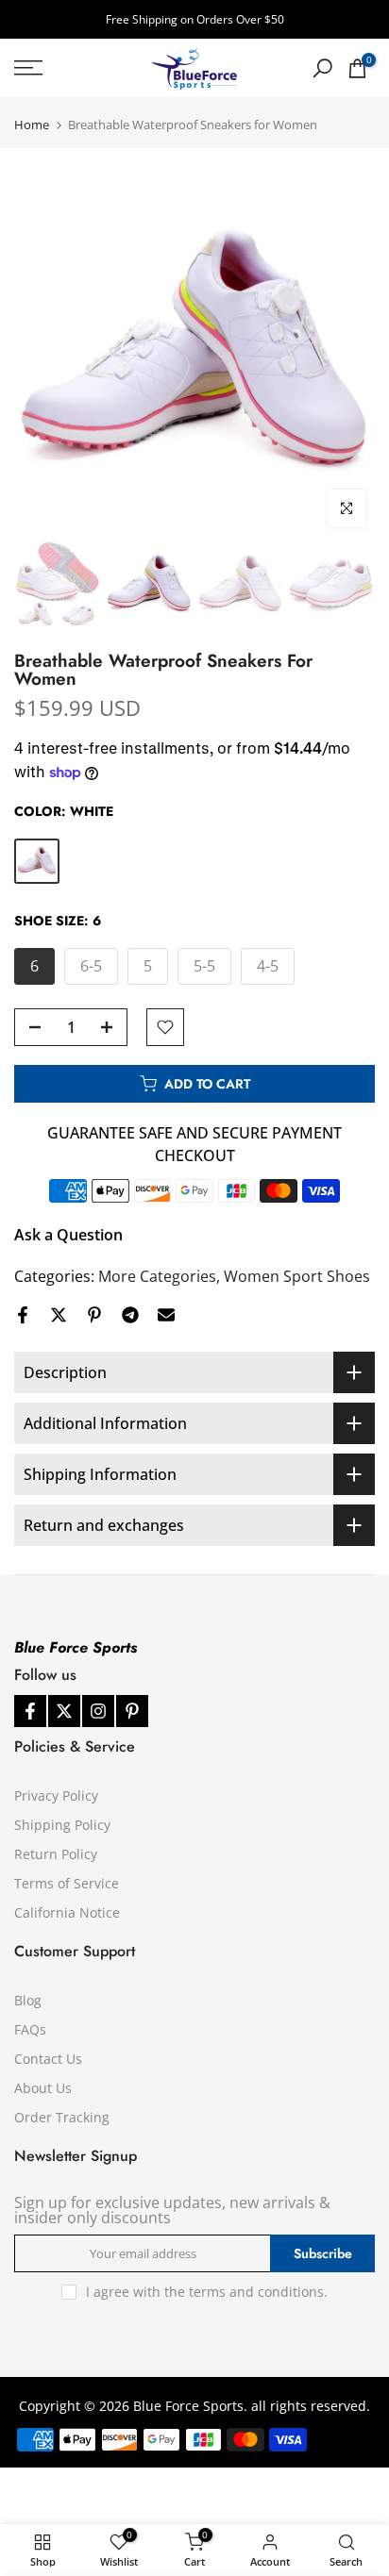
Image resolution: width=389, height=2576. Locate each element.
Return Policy (56, 1854)
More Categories (157, 1276)
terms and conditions (256, 2292)
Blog (28, 2000)
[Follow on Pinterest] (132, 1711)
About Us (43, 2088)
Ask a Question (68, 1235)
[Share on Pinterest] (94, 1315)
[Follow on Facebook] (30, 1711)
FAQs (30, 2029)
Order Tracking (62, 2117)
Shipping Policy (62, 1825)
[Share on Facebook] (23, 1315)
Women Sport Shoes (297, 1276)
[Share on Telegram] (130, 1315)
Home (32, 125)
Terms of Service (67, 1883)
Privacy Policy (56, 1795)
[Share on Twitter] (59, 1315)
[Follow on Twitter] (64, 1711)
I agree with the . (207, 2292)
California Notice (67, 1912)
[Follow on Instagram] (98, 1711)
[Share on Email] (166, 1315)
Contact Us (48, 2059)
